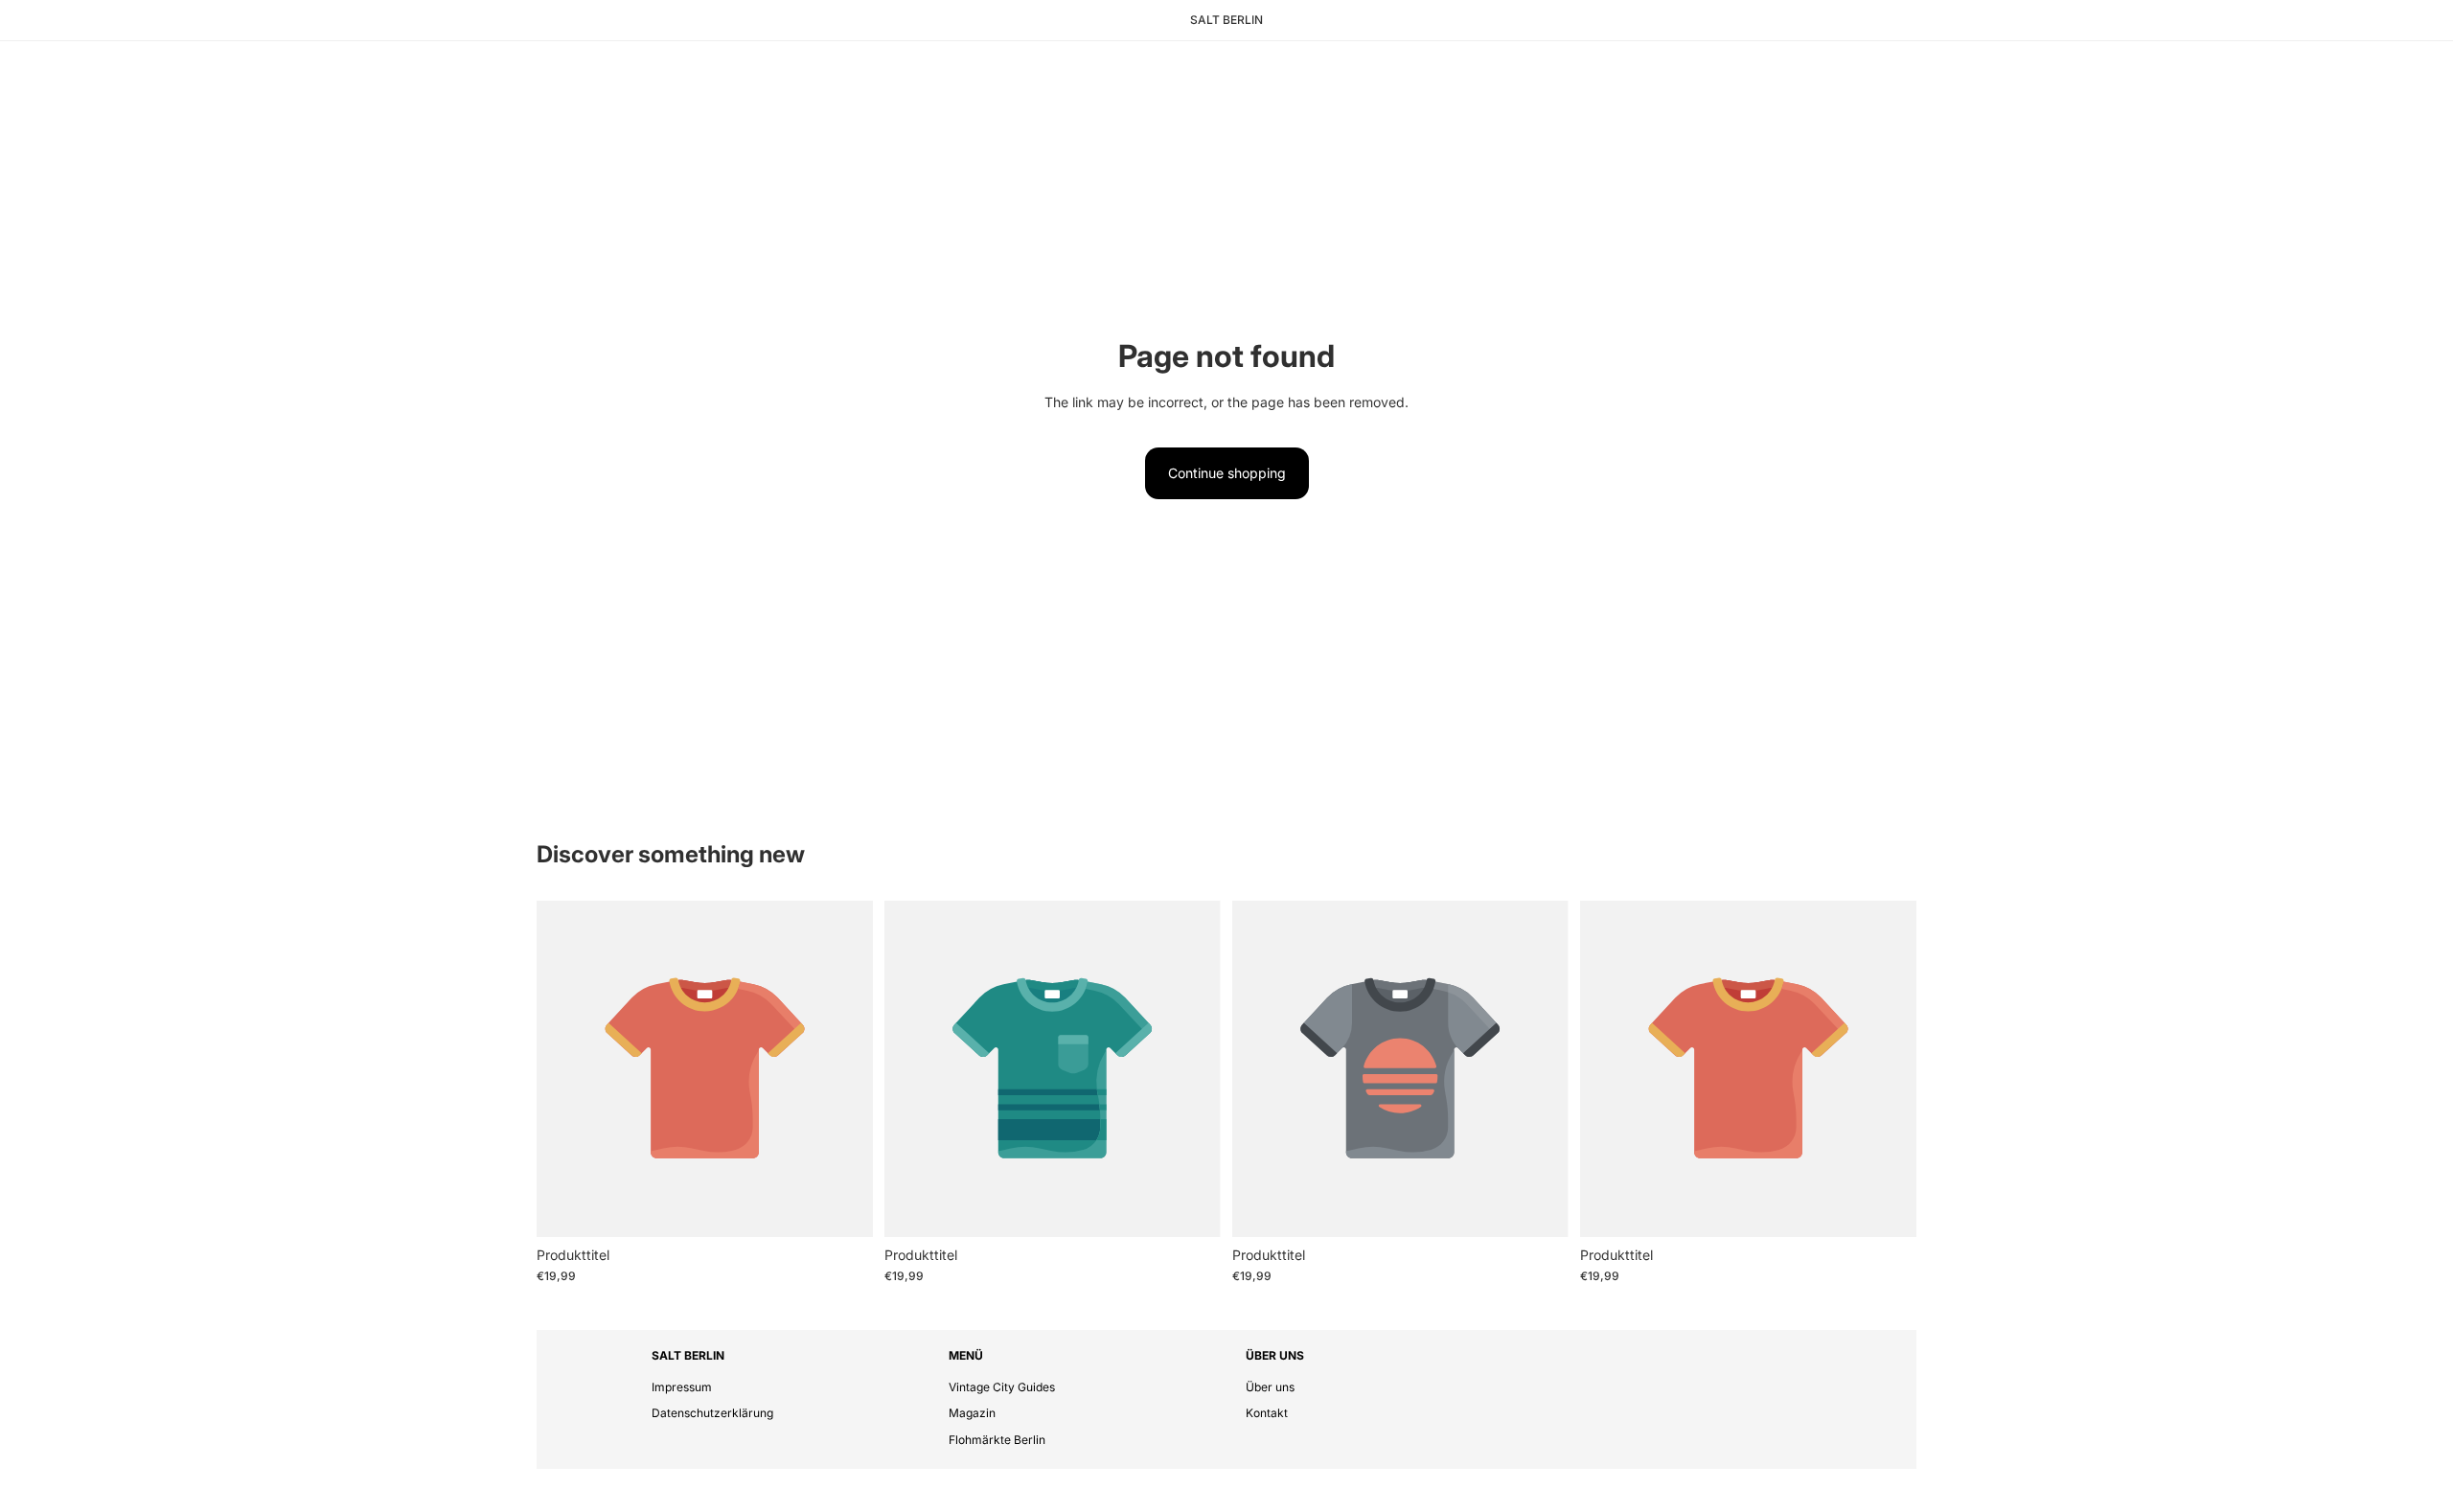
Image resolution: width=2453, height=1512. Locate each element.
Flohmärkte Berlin (997, 1440)
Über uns (1270, 1387)
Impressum (682, 1387)
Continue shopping (1227, 473)
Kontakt (1267, 1413)
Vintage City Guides (1002, 1387)
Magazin (972, 1413)
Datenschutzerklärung (712, 1413)
